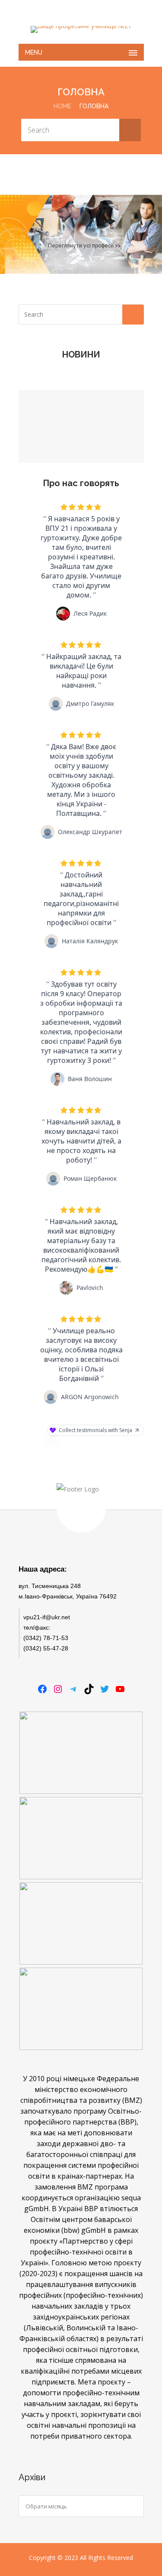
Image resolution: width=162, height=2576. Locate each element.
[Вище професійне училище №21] (81, 29)
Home (62, 106)
